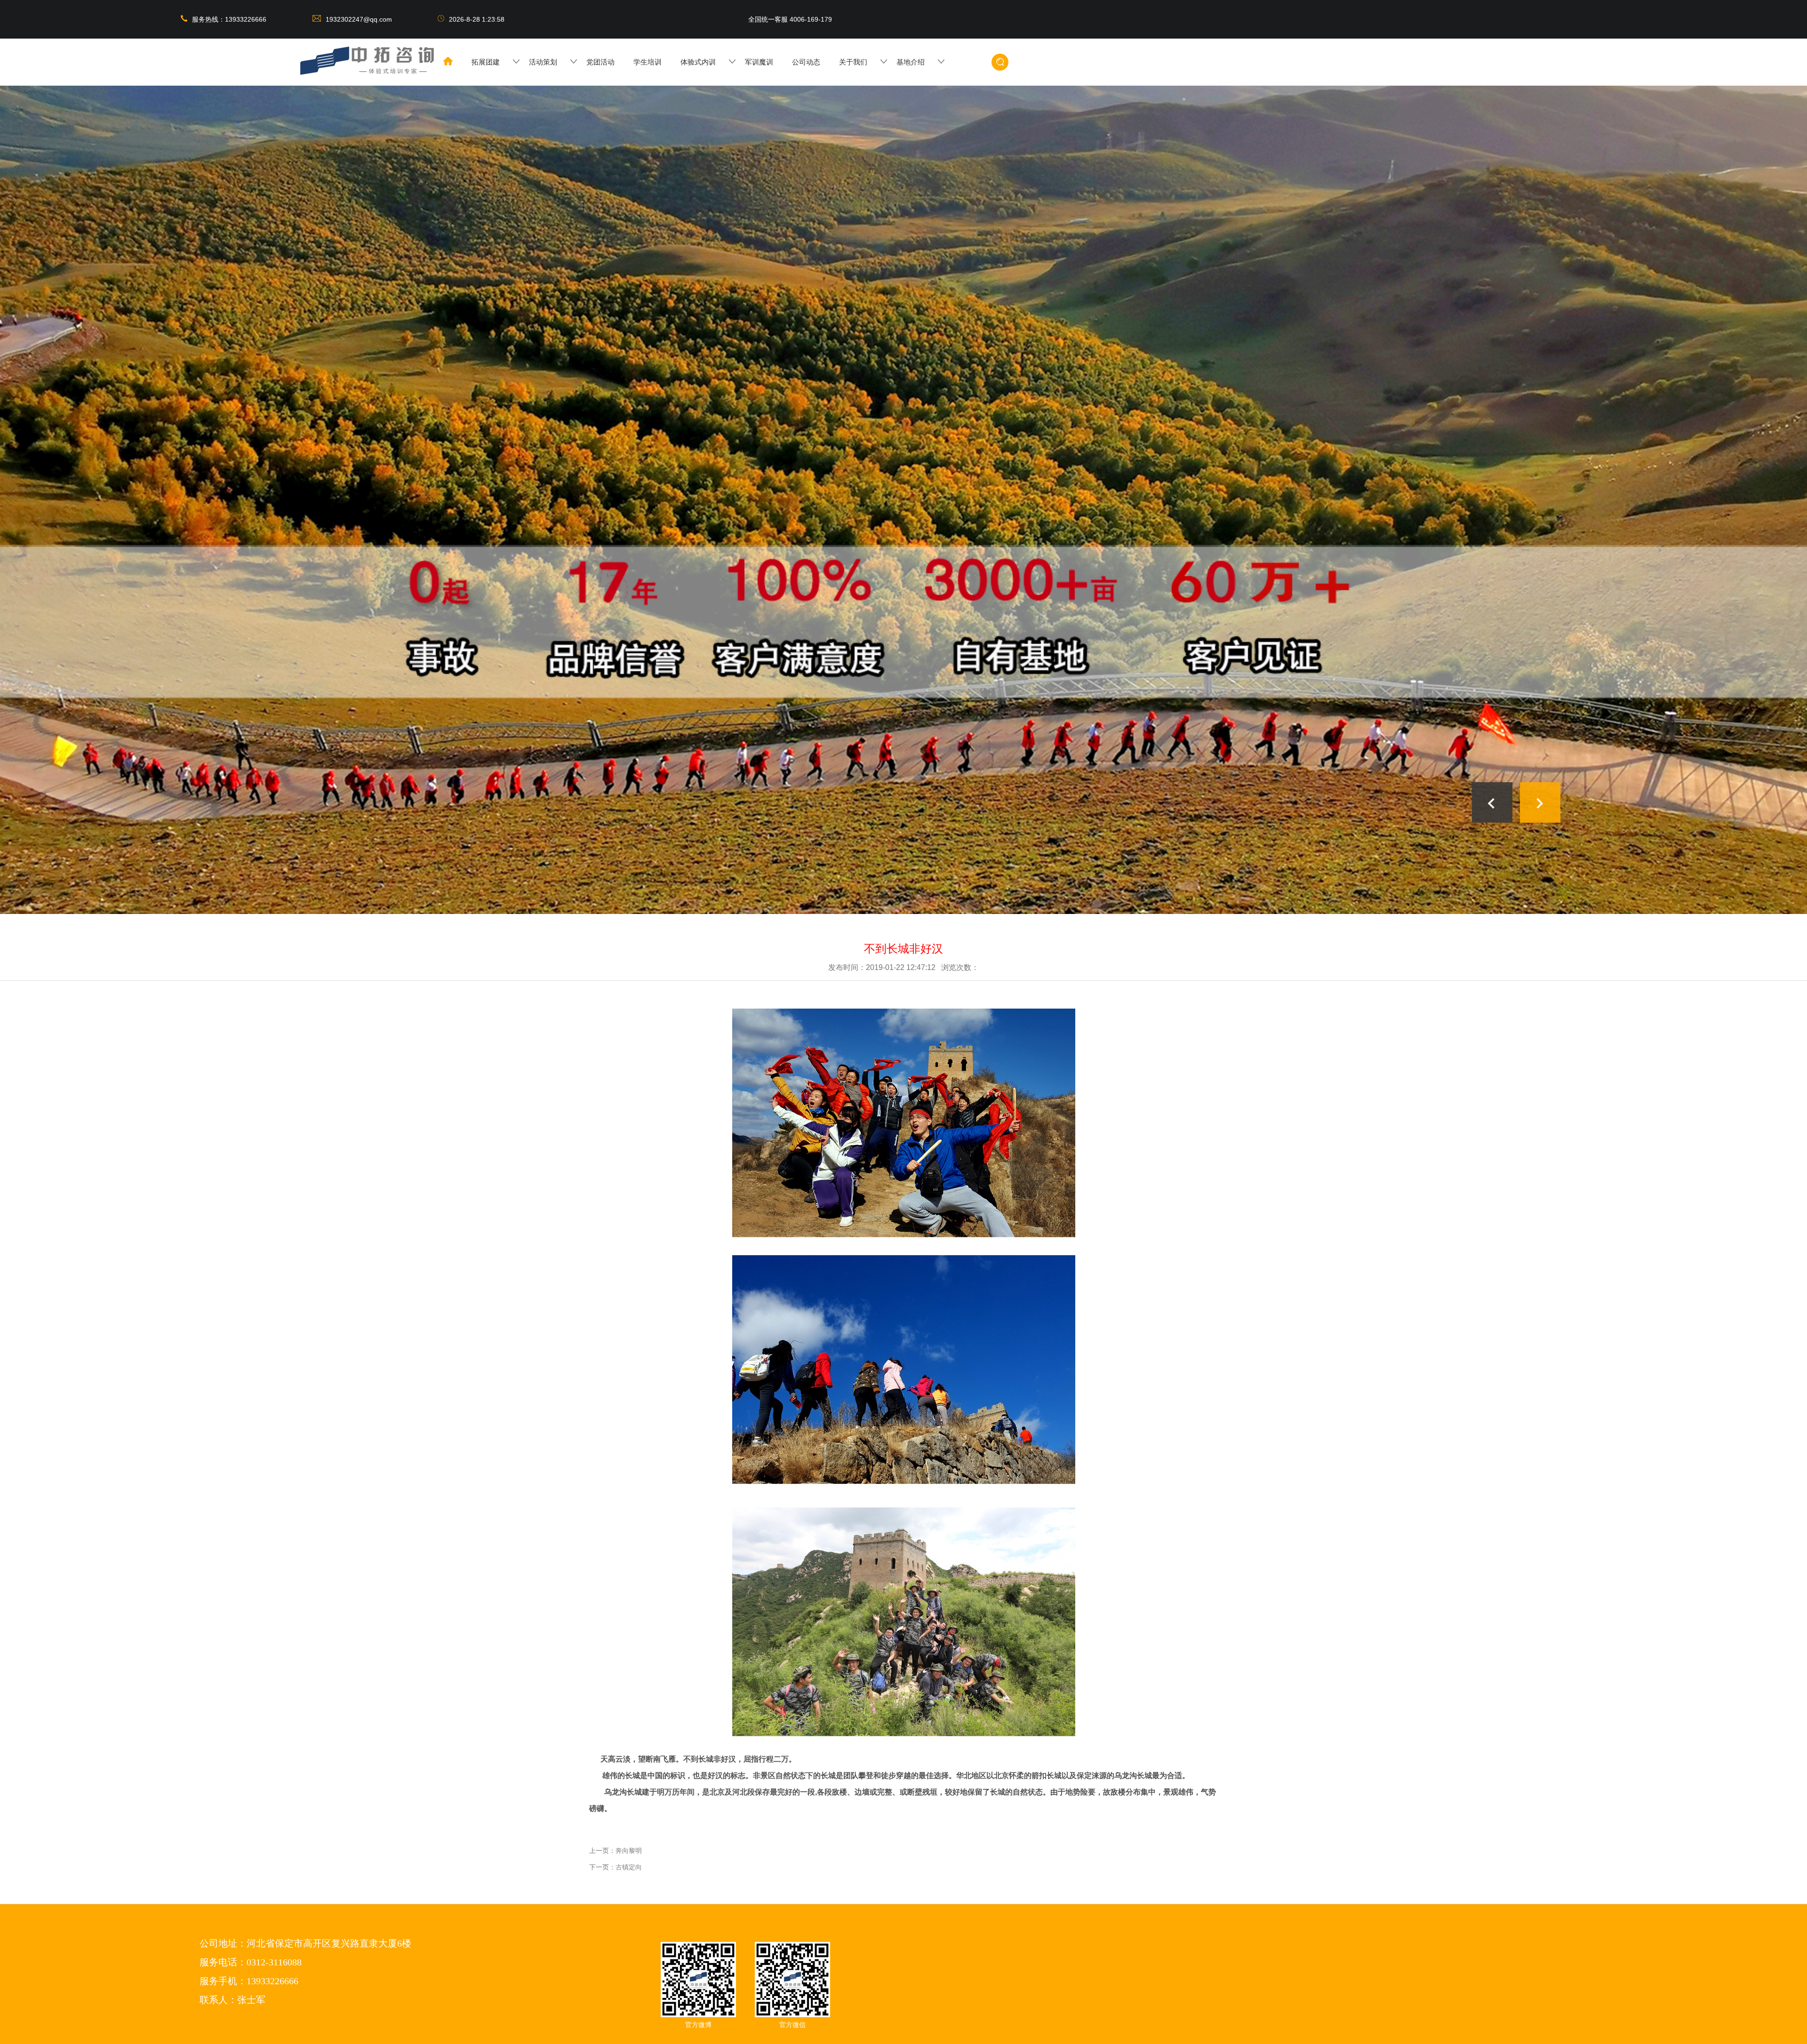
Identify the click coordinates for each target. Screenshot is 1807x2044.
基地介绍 (911, 62)
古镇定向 (629, 1867)
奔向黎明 (629, 1851)
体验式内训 (698, 62)
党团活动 (600, 62)
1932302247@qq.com (360, 19)
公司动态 (806, 62)
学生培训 (648, 62)
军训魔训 (759, 62)
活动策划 (543, 62)
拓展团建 (486, 62)
